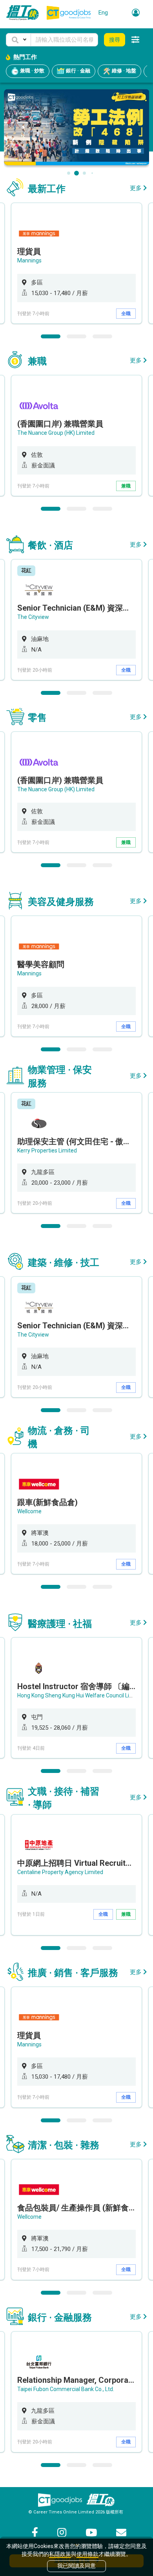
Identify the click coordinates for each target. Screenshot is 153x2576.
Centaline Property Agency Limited (60, 1872)
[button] (18, 40)
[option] (76, 263)
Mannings (29, 260)
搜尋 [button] (115, 40)
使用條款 (87, 2554)
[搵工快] (100, 2500)
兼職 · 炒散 (32, 71)
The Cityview (33, 617)
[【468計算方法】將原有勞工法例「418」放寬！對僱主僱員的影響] (77, 127)
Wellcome (29, 1511)
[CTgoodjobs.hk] (60, 2500)
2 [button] (76, 336)
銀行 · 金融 (77, 71)
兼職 (126, 486)
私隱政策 (60, 2554)
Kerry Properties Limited (47, 1150)
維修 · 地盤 (123, 71)
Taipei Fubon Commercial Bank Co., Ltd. (66, 2389)
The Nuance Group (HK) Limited (56, 433)
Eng (103, 13)
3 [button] (102, 336)
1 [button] (51, 336)
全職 (126, 314)
